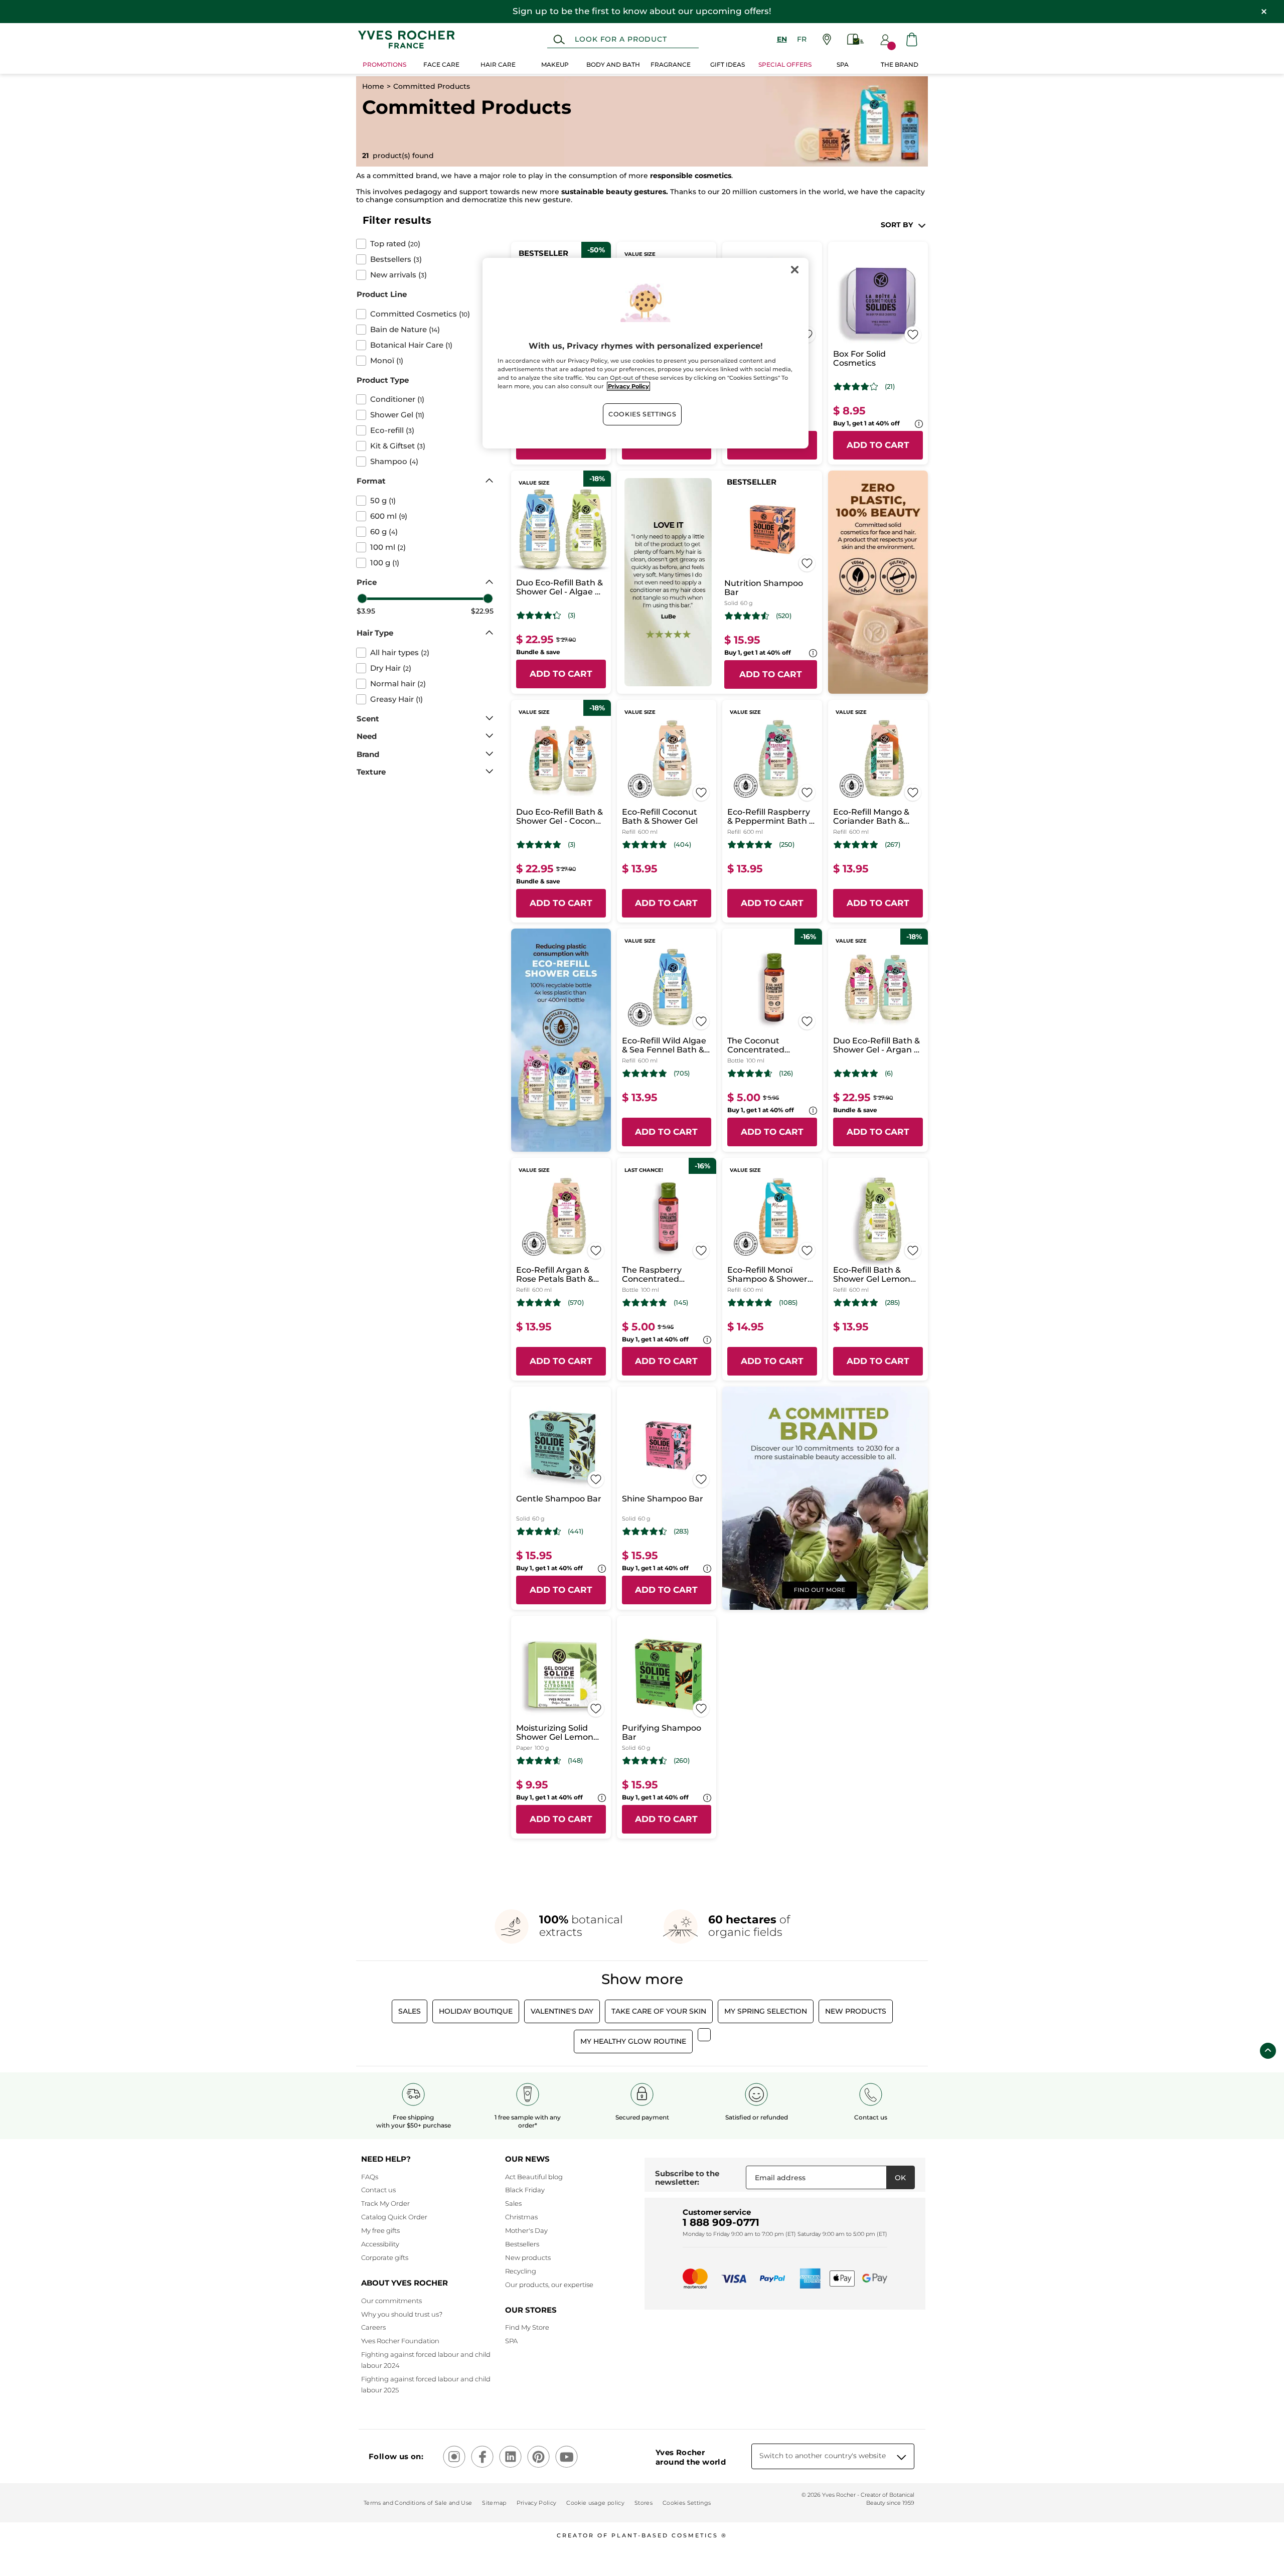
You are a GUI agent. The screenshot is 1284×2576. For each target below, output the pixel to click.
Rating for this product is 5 (539, 845)
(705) (682, 1073)
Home (373, 86)
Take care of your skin (659, 2011)
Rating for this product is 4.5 (747, 616)
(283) (681, 1531)
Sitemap (494, 2503)
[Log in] (885, 40)
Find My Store (527, 2327)
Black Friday (525, 2190)
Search (559, 40)
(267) (893, 845)
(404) (682, 845)
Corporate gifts (385, 2257)
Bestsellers (522, 2244)
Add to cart (878, 445)
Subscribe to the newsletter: (687, 2178)
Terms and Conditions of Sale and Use (418, 2503)
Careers (373, 2327)
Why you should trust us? (402, 2314)
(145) (681, 1303)
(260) (682, 1761)
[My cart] (912, 39)
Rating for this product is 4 (856, 387)
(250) (787, 845)
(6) (889, 1073)
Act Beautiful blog (534, 2177)
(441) (576, 1531)
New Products (856, 2011)
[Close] (794, 270)
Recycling (521, 2271)
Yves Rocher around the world (691, 2457)
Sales (410, 2011)
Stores (644, 2503)
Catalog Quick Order (394, 2217)
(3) (572, 615)
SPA (511, 2341)
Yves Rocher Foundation (400, 2341)
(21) (890, 387)
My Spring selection (766, 2011)
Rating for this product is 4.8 (645, 845)
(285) (892, 1303)
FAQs (370, 2177)
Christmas (521, 2217)
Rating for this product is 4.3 (539, 616)
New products (528, 2257)
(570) (576, 1303)
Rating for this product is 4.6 (750, 1074)
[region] (646, 353)
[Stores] (827, 39)
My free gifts (380, 2230)
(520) (784, 616)
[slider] (362, 598)
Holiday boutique (476, 2011)
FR (802, 39)
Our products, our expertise (549, 2285)
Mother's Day (526, 2230)
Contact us (378, 2190)
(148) (575, 1761)
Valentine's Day (562, 2011)
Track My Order (385, 2203)
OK (900, 2178)
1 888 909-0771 (721, 2222)
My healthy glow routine (633, 2041)
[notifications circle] (892, 46)
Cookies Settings (642, 414)
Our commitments (391, 2301)
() (395, 244)
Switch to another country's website (823, 2456)
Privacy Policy (537, 2503)
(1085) (788, 1303)
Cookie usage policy (595, 2503)
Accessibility (380, 2244)
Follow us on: (396, 2456)
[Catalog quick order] (856, 39)
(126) (786, 1073)
